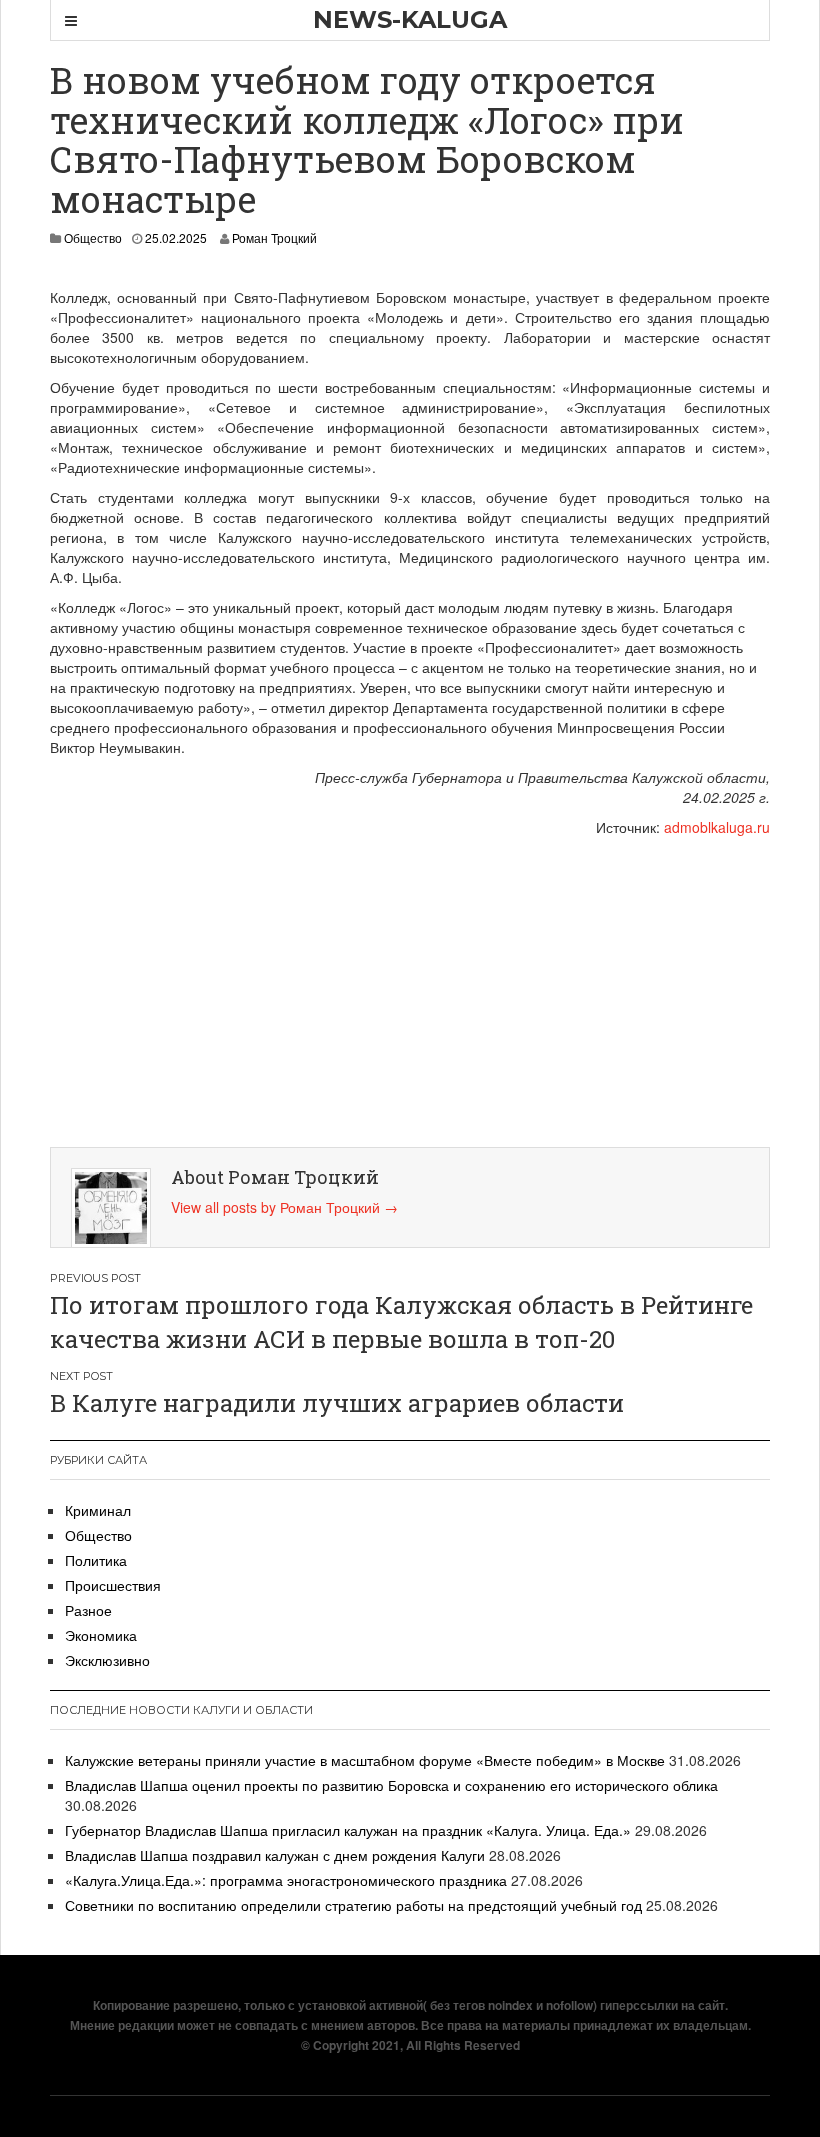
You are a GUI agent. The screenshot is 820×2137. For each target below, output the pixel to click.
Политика (96, 1560)
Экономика (101, 1635)
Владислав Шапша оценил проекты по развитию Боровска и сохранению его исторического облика (391, 1785)
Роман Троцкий (274, 237)
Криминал (98, 1510)
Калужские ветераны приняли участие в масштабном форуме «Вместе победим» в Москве (365, 1760)
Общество (93, 237)
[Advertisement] (415, 987)
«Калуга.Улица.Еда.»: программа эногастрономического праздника (286, 1880)
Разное (88, 1610)
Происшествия (113, 1585)
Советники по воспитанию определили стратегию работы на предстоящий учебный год (353, 1905)
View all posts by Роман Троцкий (284, 1207)
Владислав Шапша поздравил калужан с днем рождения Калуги (275, 1855)
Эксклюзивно (107, 1660)
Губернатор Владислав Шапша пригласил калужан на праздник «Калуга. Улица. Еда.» (348, 1830)
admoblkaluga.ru (717, 827)
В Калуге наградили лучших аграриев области (337, 1403)
